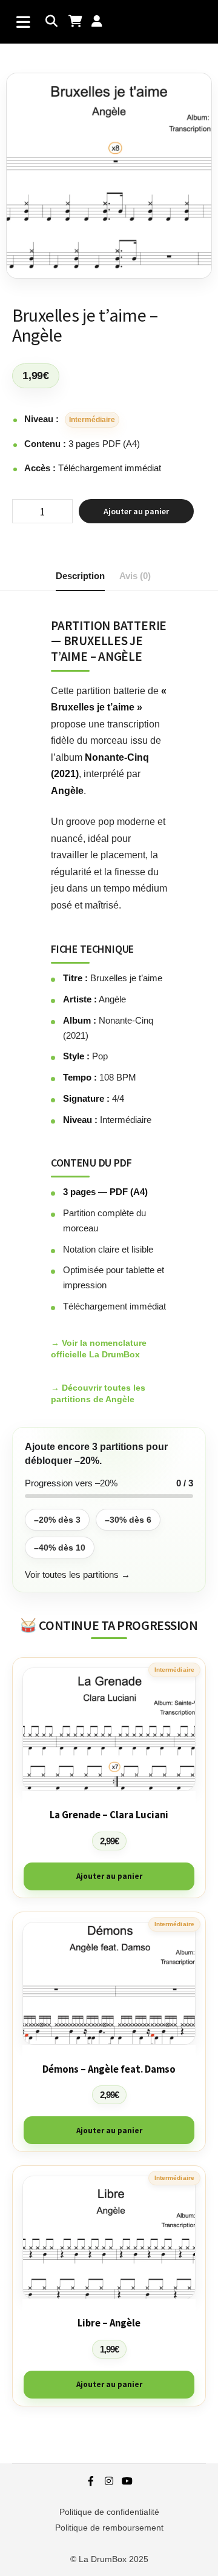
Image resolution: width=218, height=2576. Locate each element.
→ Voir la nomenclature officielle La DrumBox (99, 1349)
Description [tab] (80, 576)
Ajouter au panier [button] (109, 1876)
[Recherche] (52, 22)
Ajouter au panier (136, 511)
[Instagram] (109, 2481)
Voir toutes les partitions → (78, 1574)
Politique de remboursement (109, 2528)
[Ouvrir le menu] (23, 22)
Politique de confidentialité (109, 2512)
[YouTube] (127, 2481)
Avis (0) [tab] (135, 576)
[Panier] (75, 22)
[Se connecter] (98, 22)
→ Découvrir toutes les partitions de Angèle (98, 1393)
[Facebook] (91, 2481)
